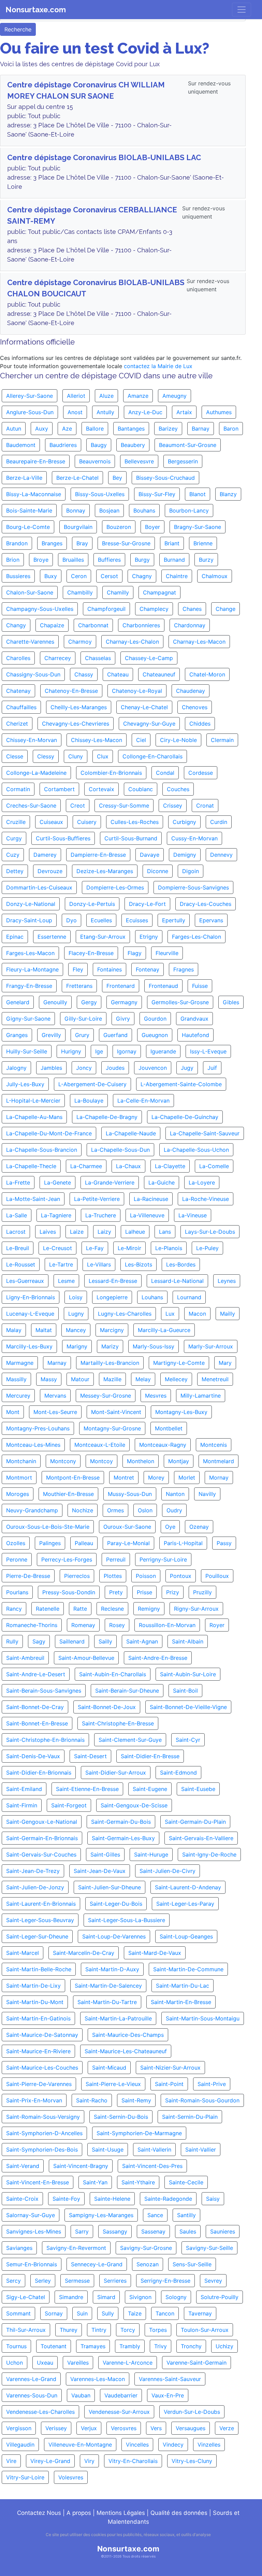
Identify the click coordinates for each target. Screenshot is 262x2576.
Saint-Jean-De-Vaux (100, 1871)
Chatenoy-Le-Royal (137, 691)
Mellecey (176, 1379)
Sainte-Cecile (186, 2182)
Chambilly (80, 592)
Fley (78, 969)
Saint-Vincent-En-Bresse (38, 2182)
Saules (188, 2231)
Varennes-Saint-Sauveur (170, 2379)
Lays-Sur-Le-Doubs (210, 1232)
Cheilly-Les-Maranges (79, 707)
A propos (79, 2513)
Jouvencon (153, 1068)
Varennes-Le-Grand (31, 2379)
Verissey (56, 2428)
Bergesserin (183, 461)
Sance (155, 2215)
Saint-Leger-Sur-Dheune (37, 1936)
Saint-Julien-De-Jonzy (35, 1887)
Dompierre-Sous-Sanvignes (193, 887)
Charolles (18, 658)
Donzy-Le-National (31, 904)
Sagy (39, 1641)
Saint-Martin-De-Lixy (33, 1986)
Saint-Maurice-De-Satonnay (42, 2035)
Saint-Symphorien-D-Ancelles (44, 2133)
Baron (231, 429)
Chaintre (177, 576)
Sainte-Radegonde (168, 2199)
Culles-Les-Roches (135, 822)
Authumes (219, 412)
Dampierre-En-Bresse (98, 855)
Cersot (109, 576)
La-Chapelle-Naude (131, 1133)
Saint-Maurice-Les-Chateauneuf (126, 2051)
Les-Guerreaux (25, 1281)
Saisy (213, 2199)
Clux (103, 756)
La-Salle (17, 1215)
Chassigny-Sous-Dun (33, 674)
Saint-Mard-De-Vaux (155, 1953)
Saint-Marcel (23, 1953)
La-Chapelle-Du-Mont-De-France (49, 1133)
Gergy (89, 1002)
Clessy (46, 756)
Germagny (124, 1002)
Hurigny (71, 1051)
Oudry (174, 1510)
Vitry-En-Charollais (133, 2461)
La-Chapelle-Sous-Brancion (42, 1150)
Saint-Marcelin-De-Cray (84, 1953)
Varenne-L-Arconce (128, 2363)
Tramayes (93, 2346)
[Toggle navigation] (242, 10)
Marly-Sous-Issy (154, 1346)
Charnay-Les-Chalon (132, 642)
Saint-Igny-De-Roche (209, 1854)
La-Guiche (162, 1182)
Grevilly (51, 1035)
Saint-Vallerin (154, 2150)
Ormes (115, 1510)
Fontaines (110, 969)
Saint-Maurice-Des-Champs (128, 2035)
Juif (212, 1068)
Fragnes (184, 969)
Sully (108, 2313)
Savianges (19, 2248)
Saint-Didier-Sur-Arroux (116, 1773)
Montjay (179, 1461)
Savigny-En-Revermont (76, 2248)
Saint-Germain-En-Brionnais (42, 1838)
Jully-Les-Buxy (25, 1084)
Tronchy (191, 2346)
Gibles (231, 1002)
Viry (89, 2461)
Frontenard (121, 986)
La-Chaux (128, 1166)
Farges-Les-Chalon (196, 937)
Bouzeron (119, 527)
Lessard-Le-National (177, 1281)
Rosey (117, 1625)
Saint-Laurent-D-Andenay (188, 1887)
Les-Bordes (181, 1264)
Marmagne (20, 1363)
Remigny (149, 1609)
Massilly (16, 1379)
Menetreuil (215, 1379)
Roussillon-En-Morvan (167, 1625)
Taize (135, 2313)
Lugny (76, 1314)
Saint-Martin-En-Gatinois (38, 2018)
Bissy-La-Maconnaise (34, 494)
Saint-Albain (188, 1641)
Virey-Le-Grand (50, 2461)
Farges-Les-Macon (30, 953)
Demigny (185, 855)
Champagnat (159, 592)
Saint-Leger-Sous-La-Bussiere (127, 1920)
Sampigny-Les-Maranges (101, 2215)
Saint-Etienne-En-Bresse (87, 1789)
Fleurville (167, 953)
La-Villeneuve (147, 1215)
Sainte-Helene (112, 2199)
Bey (117, 478)
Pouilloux (217, 1576)
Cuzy (13, 855)
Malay (14, 1330)
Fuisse (200, 986)
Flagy (135, 953)
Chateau (118, 674)
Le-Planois (169, 1248)
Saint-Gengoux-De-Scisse (134, 1805)
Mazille (112, 1379)
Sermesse (77, 2281)
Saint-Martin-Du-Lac (183, 1986)
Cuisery (87, 822)
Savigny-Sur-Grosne (146, 2248)
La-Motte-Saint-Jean (33, 1199)
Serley (43, 2281)
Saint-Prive (212, 2084)
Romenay (83, 1625)
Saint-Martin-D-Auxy (112, 1969)
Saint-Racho (92, 2100)
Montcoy (101, 1461)
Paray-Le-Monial (128, 1543)
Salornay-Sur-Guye (31, 2215)
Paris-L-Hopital (183, 1543)
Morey (156, 1478)
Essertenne (52, 937)
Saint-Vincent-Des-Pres (152, 2166)
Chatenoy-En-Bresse (71, 691)
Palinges (50, 1543)
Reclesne (112, 1609)
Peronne (17, 1559)
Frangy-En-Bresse (29, 986)
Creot (78, 806)
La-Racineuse (151, 1199)
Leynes (227, 1281)
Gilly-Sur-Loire (83, 1019)
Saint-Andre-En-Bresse (158, 1658)
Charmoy (80, 642)
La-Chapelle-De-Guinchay (185, 1117)
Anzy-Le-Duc (145, 412)
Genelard (18, 1002)
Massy (49, 1379)
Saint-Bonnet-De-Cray (35, 1707)
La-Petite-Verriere (97, 1199)
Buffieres (109, 560)
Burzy (206, 560)
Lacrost (16, 1232)
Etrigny (149, 937)
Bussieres (18, 576)
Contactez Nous (39, 2513)
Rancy (14, 1609)
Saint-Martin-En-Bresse (181, 2002)
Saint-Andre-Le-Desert (36, 1674)
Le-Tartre (61, 1264)
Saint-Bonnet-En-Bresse (37, 1723)
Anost (75, 412)
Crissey (173, 806)
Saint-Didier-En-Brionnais (39, 1773)
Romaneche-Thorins (32, 1625)
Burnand (174, 560)
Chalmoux (215, 576)
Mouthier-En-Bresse (68, 1494)
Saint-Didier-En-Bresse (150, 1756)
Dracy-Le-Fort (147, 904)
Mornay (219, 1478)
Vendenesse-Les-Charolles (40, 2412)
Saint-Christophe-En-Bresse (118, 1723)
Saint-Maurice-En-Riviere (38, 2051)
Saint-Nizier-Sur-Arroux (170, 2068)
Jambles (51, 1068)
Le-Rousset (21, 1264)
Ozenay (199, 1527)
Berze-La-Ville (24, 478)
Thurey (69, 2330)
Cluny (76, 756)
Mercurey (18, 1396)
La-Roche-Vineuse (206, 1199)
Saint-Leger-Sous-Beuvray (40, 1920)
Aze (67, 429)
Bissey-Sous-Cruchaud (165, 478)
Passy (224, 1543)
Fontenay (148, 969)
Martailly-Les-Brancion (110, 1363)
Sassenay (153, 2231)
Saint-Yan (95, 2182)
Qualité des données (179, 2513)
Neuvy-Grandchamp (32, 1510)
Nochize (83, 1510)
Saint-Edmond (178, 1773)
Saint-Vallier (201, 2150)
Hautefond (195, 1035)
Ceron (79, 576)
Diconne (158, 871)
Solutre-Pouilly (220, 2297)
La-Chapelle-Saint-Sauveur (205, 1133)
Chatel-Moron (207, 674)
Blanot (198, 494)
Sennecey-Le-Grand (97, 2264)
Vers (156, 2428)
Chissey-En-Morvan (32, 740)
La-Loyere (202, 1182)
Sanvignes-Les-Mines (34, 2231)
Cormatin (18, 789)
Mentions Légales (121, 2513)
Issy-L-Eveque (208, 1051)
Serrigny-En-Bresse (165, 2281)
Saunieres (223, 2231)
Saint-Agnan (142, 1641)
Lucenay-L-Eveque (30, 1314)
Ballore (95, 429)
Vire (11, 2461)
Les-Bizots (139, 1264)
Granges (17, 1035)
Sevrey (213, 2281)
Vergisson (19, 2428)
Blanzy (228, 494)
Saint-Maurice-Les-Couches (42, 2068)
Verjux (89, 2428)
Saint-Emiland (24, 1789)
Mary (225, 1363)
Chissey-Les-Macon (97, 740)
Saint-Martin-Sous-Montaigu (203, 2018)
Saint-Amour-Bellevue (86, 1658)
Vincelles (137, 2445)
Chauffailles (21, 707)
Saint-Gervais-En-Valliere (201, 1838)
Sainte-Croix (22, 2199)
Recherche (18, 29)
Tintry (99, 2330)
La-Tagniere (56, 1215)
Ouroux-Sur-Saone (127, 1527)
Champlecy (154, 609)
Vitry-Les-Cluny (192, 2461)
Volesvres (71, 2477)
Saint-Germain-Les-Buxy (123, 1838)
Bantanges (131, 429)
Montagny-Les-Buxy (181, 1412)
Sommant (18, 2313)
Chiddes (200, 724)
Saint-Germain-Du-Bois (121, 1822)
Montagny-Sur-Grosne (112, 1428)
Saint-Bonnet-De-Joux (107, 1707)
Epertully (174, 920)
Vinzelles (209, 2445)
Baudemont (21, 445)
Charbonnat (93, 625)
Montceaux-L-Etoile (100, 1445)
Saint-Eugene (150, 1789)
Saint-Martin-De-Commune (188, 1969)
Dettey (15, 871)
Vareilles (78, 2363)
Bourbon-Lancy (189, 510)
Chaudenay (191, 691)
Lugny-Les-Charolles (125, 1314)
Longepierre (112, 1297)
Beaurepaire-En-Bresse (36, 461)
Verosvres (124, 2428)
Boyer (152, 527)
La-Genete (57, 1182)
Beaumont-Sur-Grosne (188, 445)
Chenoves (195, 707)
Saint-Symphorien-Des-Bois (42, 2150)
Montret (124, 1478)
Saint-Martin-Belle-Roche (39, 1969)
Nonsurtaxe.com (36, 10)
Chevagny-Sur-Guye (149, 724)
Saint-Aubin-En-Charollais (113, 1674)
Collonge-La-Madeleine (36, 773)
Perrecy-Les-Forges (67, 1559)
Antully (105, 412)
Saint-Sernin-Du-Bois (121, 2117)
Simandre (71, 2297)
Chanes (192, 609)
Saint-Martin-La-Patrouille (118, 2018)
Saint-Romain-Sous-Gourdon (202, 2100)
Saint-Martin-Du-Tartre (107, 2002)
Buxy (51, 576)
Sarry (82, 2231)
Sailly (105, 1641)
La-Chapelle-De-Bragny (107, 1117)
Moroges (18, 1494)
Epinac (15, 937)
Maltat (44, 1330)
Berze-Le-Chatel (77, 478)
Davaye (150, 855)
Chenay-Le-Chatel (144, 707)
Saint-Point (169, 2084)
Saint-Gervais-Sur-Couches (41, 1854)
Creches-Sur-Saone (31, 806)
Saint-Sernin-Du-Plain (190, 2117)
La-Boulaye (89, 1101)
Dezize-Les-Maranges (105, 871)
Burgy (142, 560)
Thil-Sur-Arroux (26, 2330)
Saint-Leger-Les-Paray (185, 1904)
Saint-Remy (136, 2100)
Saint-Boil (185, 1691)
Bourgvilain (78, 527)
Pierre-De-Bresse (28, 1576)
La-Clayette (170, 1166)
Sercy (13, 2281)
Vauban (81, 2395)
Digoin (191, 871)
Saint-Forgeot (69, 1805)
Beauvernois (95, 461)
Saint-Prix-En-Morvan (34, 2100)
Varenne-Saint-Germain (196, 2363)
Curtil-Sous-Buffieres (63, 838)
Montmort (19, 1478)
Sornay (54, 2313)
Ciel (141, 740)
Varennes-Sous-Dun (32, 2395)
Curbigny (184, 822)
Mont (13, 1412)
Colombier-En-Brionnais (111, 773)
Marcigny (112, 1330)
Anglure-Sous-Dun (30, 412)
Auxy (42, 429)
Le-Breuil (18, 1248)
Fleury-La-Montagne (32, 969)
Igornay (127, 1051)
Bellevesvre (139, 461)
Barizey (168, 429)
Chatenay (18, 691)
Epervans (211, 920)
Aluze (106, 396)
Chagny (142, 576)
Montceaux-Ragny (163, 1445)
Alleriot (76, 396)
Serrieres (115, 2281)
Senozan (148, 2264)
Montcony (63, 1461)
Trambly (130, 2346)
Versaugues (191, 2428)
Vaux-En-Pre (168, 2395)
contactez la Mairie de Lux (158, 366)
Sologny (176, 2297)
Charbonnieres (141, 625)
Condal (165, 773)
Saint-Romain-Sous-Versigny (43, 2117)
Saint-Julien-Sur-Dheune (110, 1887)
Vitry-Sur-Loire (25, 2477)
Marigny (77, 1346)
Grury (82, 1035)
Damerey (45, 855)
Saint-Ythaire (138, 2182)
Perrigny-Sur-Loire (163, 1559)
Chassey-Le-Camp (149, 658)
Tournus (16, 2346)
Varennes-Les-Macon (98, 2379)
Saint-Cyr (188, 1740)
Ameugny (174, 396)
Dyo (71, 920)
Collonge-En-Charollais (152, 756)
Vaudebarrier (121, 2395)
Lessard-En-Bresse (113, 1281)
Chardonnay (190, 625)
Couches (178, 789)
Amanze (138, 396)
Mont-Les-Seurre (55, 1412)
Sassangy (115, 2231)
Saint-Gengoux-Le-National (42, 1822)
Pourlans (17, 1592)
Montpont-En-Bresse (73, 1478)
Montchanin (21, 1461)
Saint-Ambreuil (25, 1658)
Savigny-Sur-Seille (209, 2248)
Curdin (219, 822)
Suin (82, 2313)
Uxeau (45, 2363)
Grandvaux (194, 1019)
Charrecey (58, 658)
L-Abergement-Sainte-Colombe (181, 1084)
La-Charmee (86, 1166)
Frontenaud (163, 986)
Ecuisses (137, 920)
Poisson (146, 1576)
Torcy (128, 2330)
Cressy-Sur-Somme (124, 806)
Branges (52, 543)
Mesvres (156, 1396)
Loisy (76, 1297)
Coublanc (141, 789)
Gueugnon (155, 1035)
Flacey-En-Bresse (91, 953)
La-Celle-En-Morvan (143, 1101)
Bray (82, 543)
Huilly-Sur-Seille (27, 1051)
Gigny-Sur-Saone (28, 1019)
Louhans (152, 1297)
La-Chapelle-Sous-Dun (120, 1150)
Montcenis (214, 1445)
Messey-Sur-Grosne (106, 1396)
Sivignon (140, 2297)
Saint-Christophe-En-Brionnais (45, 1740)
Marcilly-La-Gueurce (164, 1330)
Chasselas (98, 658)
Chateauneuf (159, 674)
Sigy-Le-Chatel (26, 2297)
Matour (80, 1379)
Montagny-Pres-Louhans (38, 1428)
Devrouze (50, 871)
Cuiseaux (51, 822)
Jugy (187, 1068)
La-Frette (18, 1182)
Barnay (201, 429)
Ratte (80, 1609)
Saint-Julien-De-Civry (168, 1871)
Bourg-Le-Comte (28, 527)
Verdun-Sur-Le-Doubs (192, 2412)
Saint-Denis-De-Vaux (33, 1756)
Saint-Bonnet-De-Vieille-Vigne (188, 1707)
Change (225, 609)
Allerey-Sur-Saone (30, 396)
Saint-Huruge (151, 1854)
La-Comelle (214, 1166)
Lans (165, 1232)
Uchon (14, 2363)
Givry (123, 1019)
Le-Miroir (129, 1248)
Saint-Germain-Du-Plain (195, 1822)
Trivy (161, 2346)
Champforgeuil (106, 609)
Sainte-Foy (66, 2199)
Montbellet (169, 1428)
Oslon (145, 1510)
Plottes (113, 1576)
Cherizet (17, 724)
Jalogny (16, 1068)
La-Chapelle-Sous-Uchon (196, 1150)
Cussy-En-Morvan (194, 838)
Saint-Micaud (109, 2068)
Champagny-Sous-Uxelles (40, 609)
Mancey (76, 1330)
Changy (16, 625)
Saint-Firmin (22, 1805)
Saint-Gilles (105, 1854)
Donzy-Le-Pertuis (92, 904)
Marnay (57, 1363)
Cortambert (59, 789)
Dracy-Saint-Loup (29, 920)
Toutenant (54, 2346)
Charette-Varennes (30, 642)
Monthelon (141, 1461)
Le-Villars (99, 1264)
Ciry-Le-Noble (178, 740)
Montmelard (219, 1461)
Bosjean (109, 510)
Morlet (187, 1478)
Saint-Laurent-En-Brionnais (41, 1904)
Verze (227, 2428)
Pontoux (181, 1576)
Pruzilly (202, 1592)
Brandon (17, 543)
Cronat (205, 806)
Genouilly (55, 1002)
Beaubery (133, 445)
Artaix (184, 412)
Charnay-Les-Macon (199, 642)
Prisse (144, 1592)
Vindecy (173, 2445)
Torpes (158, 2330)
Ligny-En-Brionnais (31, 1297)
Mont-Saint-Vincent (116, 1412)
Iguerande (163, 1051)
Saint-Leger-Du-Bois (116, 1904)
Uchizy (224, 2346)
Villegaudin (20, 2445)
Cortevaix (101, 789)
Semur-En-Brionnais (32, 2264)
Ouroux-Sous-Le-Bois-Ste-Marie (48, 1527)
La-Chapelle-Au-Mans (34, 1117)
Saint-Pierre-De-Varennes (39, 2084)
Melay (143, 1379)
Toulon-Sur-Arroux (205, 2330)
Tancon (165, 2313)
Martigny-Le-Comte (179, 1363)
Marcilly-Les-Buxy (29, 1346)
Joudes (115, 1068)
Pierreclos (77, 1576)
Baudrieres (63, 445)
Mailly (228, 1314)
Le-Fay (95, 1248)
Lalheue (135, 1232)
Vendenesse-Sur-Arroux (119, 2412)
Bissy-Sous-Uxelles (100, 494)
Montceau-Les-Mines (33, 1445)
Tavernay (200, 2313)
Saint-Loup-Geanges (186, 1936)
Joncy (84, 1068)
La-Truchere (101, 1215)
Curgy (14, 838)
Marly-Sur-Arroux (211, 1346)
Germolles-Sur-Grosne (180, 1002)
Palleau (84, 1543)
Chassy (84, 674)
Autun (14, 429)
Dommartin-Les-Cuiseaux (39, 887)
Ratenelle (48, 1609)
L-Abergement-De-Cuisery (92, 1084)
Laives (48, 1232)
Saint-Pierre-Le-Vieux (113, 2084)
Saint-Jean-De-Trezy (33, 1871)
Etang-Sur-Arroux (103, 937)
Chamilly (118, 592)
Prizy (173, 1592)
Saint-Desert (90, 1756)
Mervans (55, 1396)
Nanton (175, 1494)
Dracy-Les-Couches (206, 904)
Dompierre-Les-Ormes (115, 887)
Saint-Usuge (108, 2150)
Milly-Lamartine (201, 1396)
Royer (217, 1625)
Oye (170, 1527)
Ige (99, 1051)
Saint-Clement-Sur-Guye (130, 1740)
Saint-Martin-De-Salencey (108, 1986)
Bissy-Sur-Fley (157, 494)
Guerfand (115, 1035)
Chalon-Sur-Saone (30, 592)
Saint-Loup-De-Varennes (114, 1936)
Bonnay (76, 510)
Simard (106, 2297)
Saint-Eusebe (198, 1789)
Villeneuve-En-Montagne (80, 2445)
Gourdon (155, 1019)
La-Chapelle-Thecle (31, 1166)
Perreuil (116, 1559)
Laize (77, 1232)
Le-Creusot (57, 1248)
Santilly (186, 2215)
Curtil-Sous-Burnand (131, 838)
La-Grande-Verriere (110, 1182)
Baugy (99, 445)
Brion (13, 560)
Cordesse (201, 773)
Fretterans (79, 986)
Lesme (66, 1281)
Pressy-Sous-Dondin (69, 1592)
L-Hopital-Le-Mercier (33, 1101)
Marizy (110, 1346)
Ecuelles (101, 920)
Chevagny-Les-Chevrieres (76, 724)
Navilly (207, 1494)
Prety (116, 1592)
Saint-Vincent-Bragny (81, 2166)
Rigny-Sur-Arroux (196, 1609)
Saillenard (72, 1641)
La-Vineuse (193, 1215)
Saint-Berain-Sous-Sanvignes (44, 1691)
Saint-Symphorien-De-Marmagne (139, 2133)
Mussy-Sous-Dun (130, 1494)
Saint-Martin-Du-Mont (35, 2002)
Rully (12, 1641)
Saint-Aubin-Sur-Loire (188, 1674)
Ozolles (16, 1543)
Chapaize (52, 625)
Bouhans (144, 510)
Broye (41, 560)
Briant (172, 543)
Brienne (203, 543)
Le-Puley (207, 1248)
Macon (197, 1314)
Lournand (189, 1297)
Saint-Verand (23, 2166)
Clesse (15, 756)
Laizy (104, 1232)
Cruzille (16, 822)
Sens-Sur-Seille (192, 2264)
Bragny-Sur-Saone (198, 527)
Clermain (222, 740)
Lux (170, 1314)
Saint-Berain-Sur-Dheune (127, 1691)
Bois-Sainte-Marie (29, 510)
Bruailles (73, 560)
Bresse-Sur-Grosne (126, 543)
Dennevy (221, 855)
